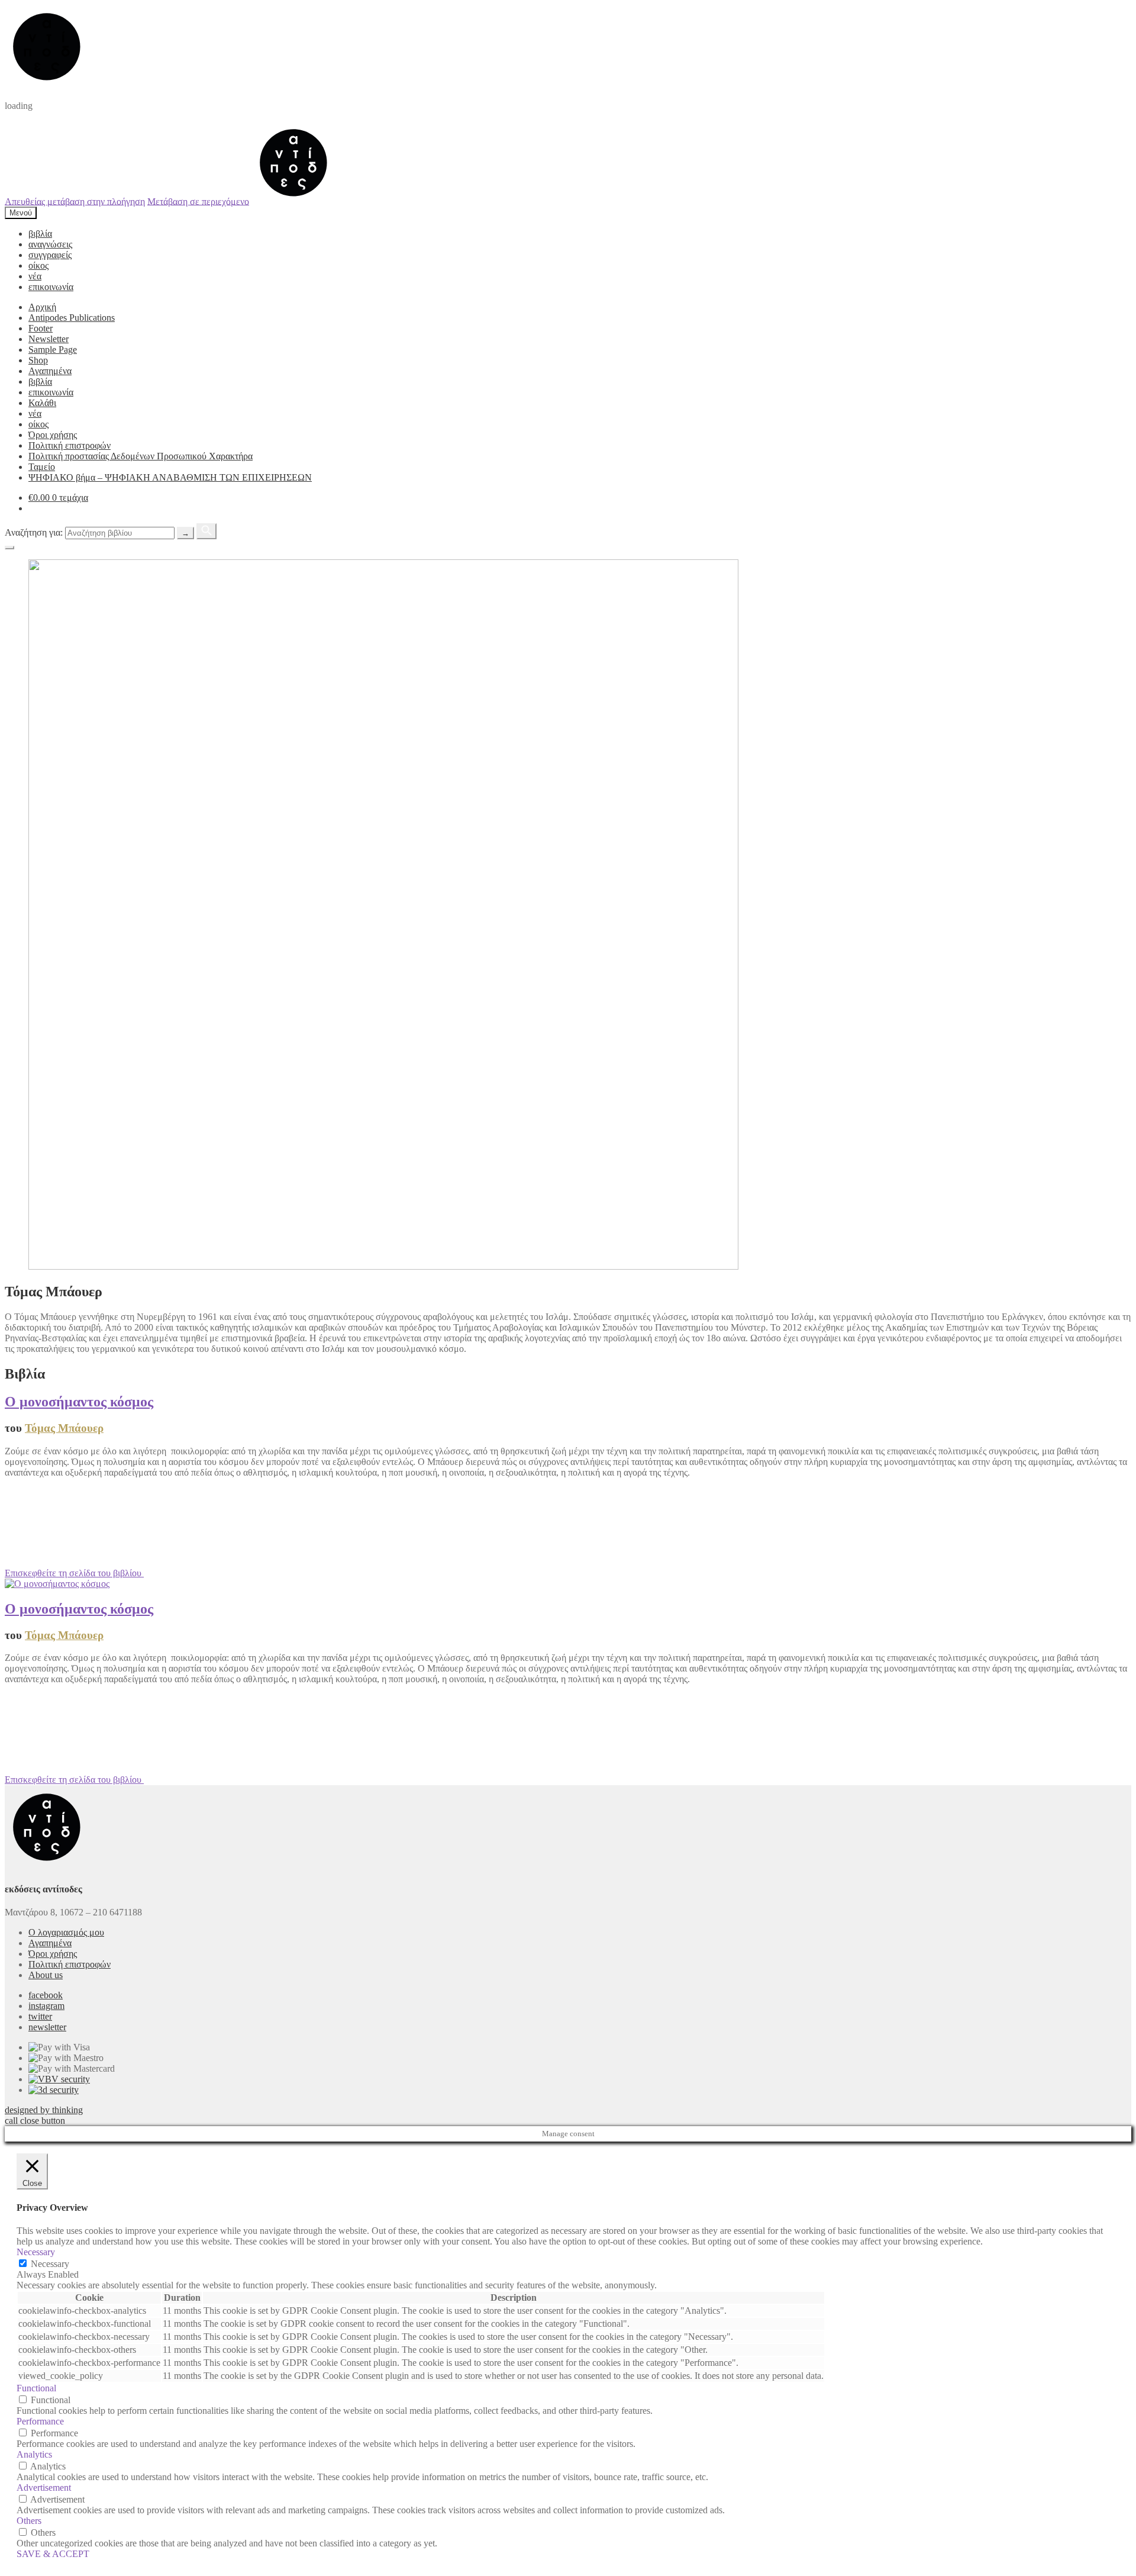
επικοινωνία (51, 287)
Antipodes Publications (72, 318)
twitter (40, 2016)
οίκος (38, 265)
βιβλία (40, 234)
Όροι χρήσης (53, 435)
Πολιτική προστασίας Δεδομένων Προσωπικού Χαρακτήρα (141, 456)
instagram (46, 2006)
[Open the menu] (9, 548)
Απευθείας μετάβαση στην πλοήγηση (75, 201)
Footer (41, 328)
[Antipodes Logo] (293, 201)
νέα (35, 276)
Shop (38, 360)
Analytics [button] (34, 2454)
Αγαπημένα (50, 371)
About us (46, 1975)
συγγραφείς (50, 255)
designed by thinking (44, 2110)
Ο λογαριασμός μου (66, 1932)
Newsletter (49, 339)
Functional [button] (36, 2388)
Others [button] (29, 2521)
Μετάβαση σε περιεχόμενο (198, 201)
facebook (46, 1995)
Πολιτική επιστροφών (70, 445)
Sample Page (53, 350)
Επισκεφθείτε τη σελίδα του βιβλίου (74, 1573)
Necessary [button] (36, 2252)
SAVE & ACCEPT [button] (53, 2554)
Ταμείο (42, 467)
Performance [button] (40, 2421)
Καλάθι (42, 403)
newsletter (47, 2027)
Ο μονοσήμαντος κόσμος (79, 1402)
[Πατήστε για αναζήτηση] (206, 531)
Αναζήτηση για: (34, 532)
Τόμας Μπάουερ (64, 1428)
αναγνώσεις (50, 244)
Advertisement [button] (44, 2488)
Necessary (50, 2264)
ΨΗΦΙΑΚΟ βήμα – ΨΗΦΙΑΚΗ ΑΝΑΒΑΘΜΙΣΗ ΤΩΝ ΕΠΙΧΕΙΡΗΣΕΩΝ (170, 477)
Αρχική (42, 307)
